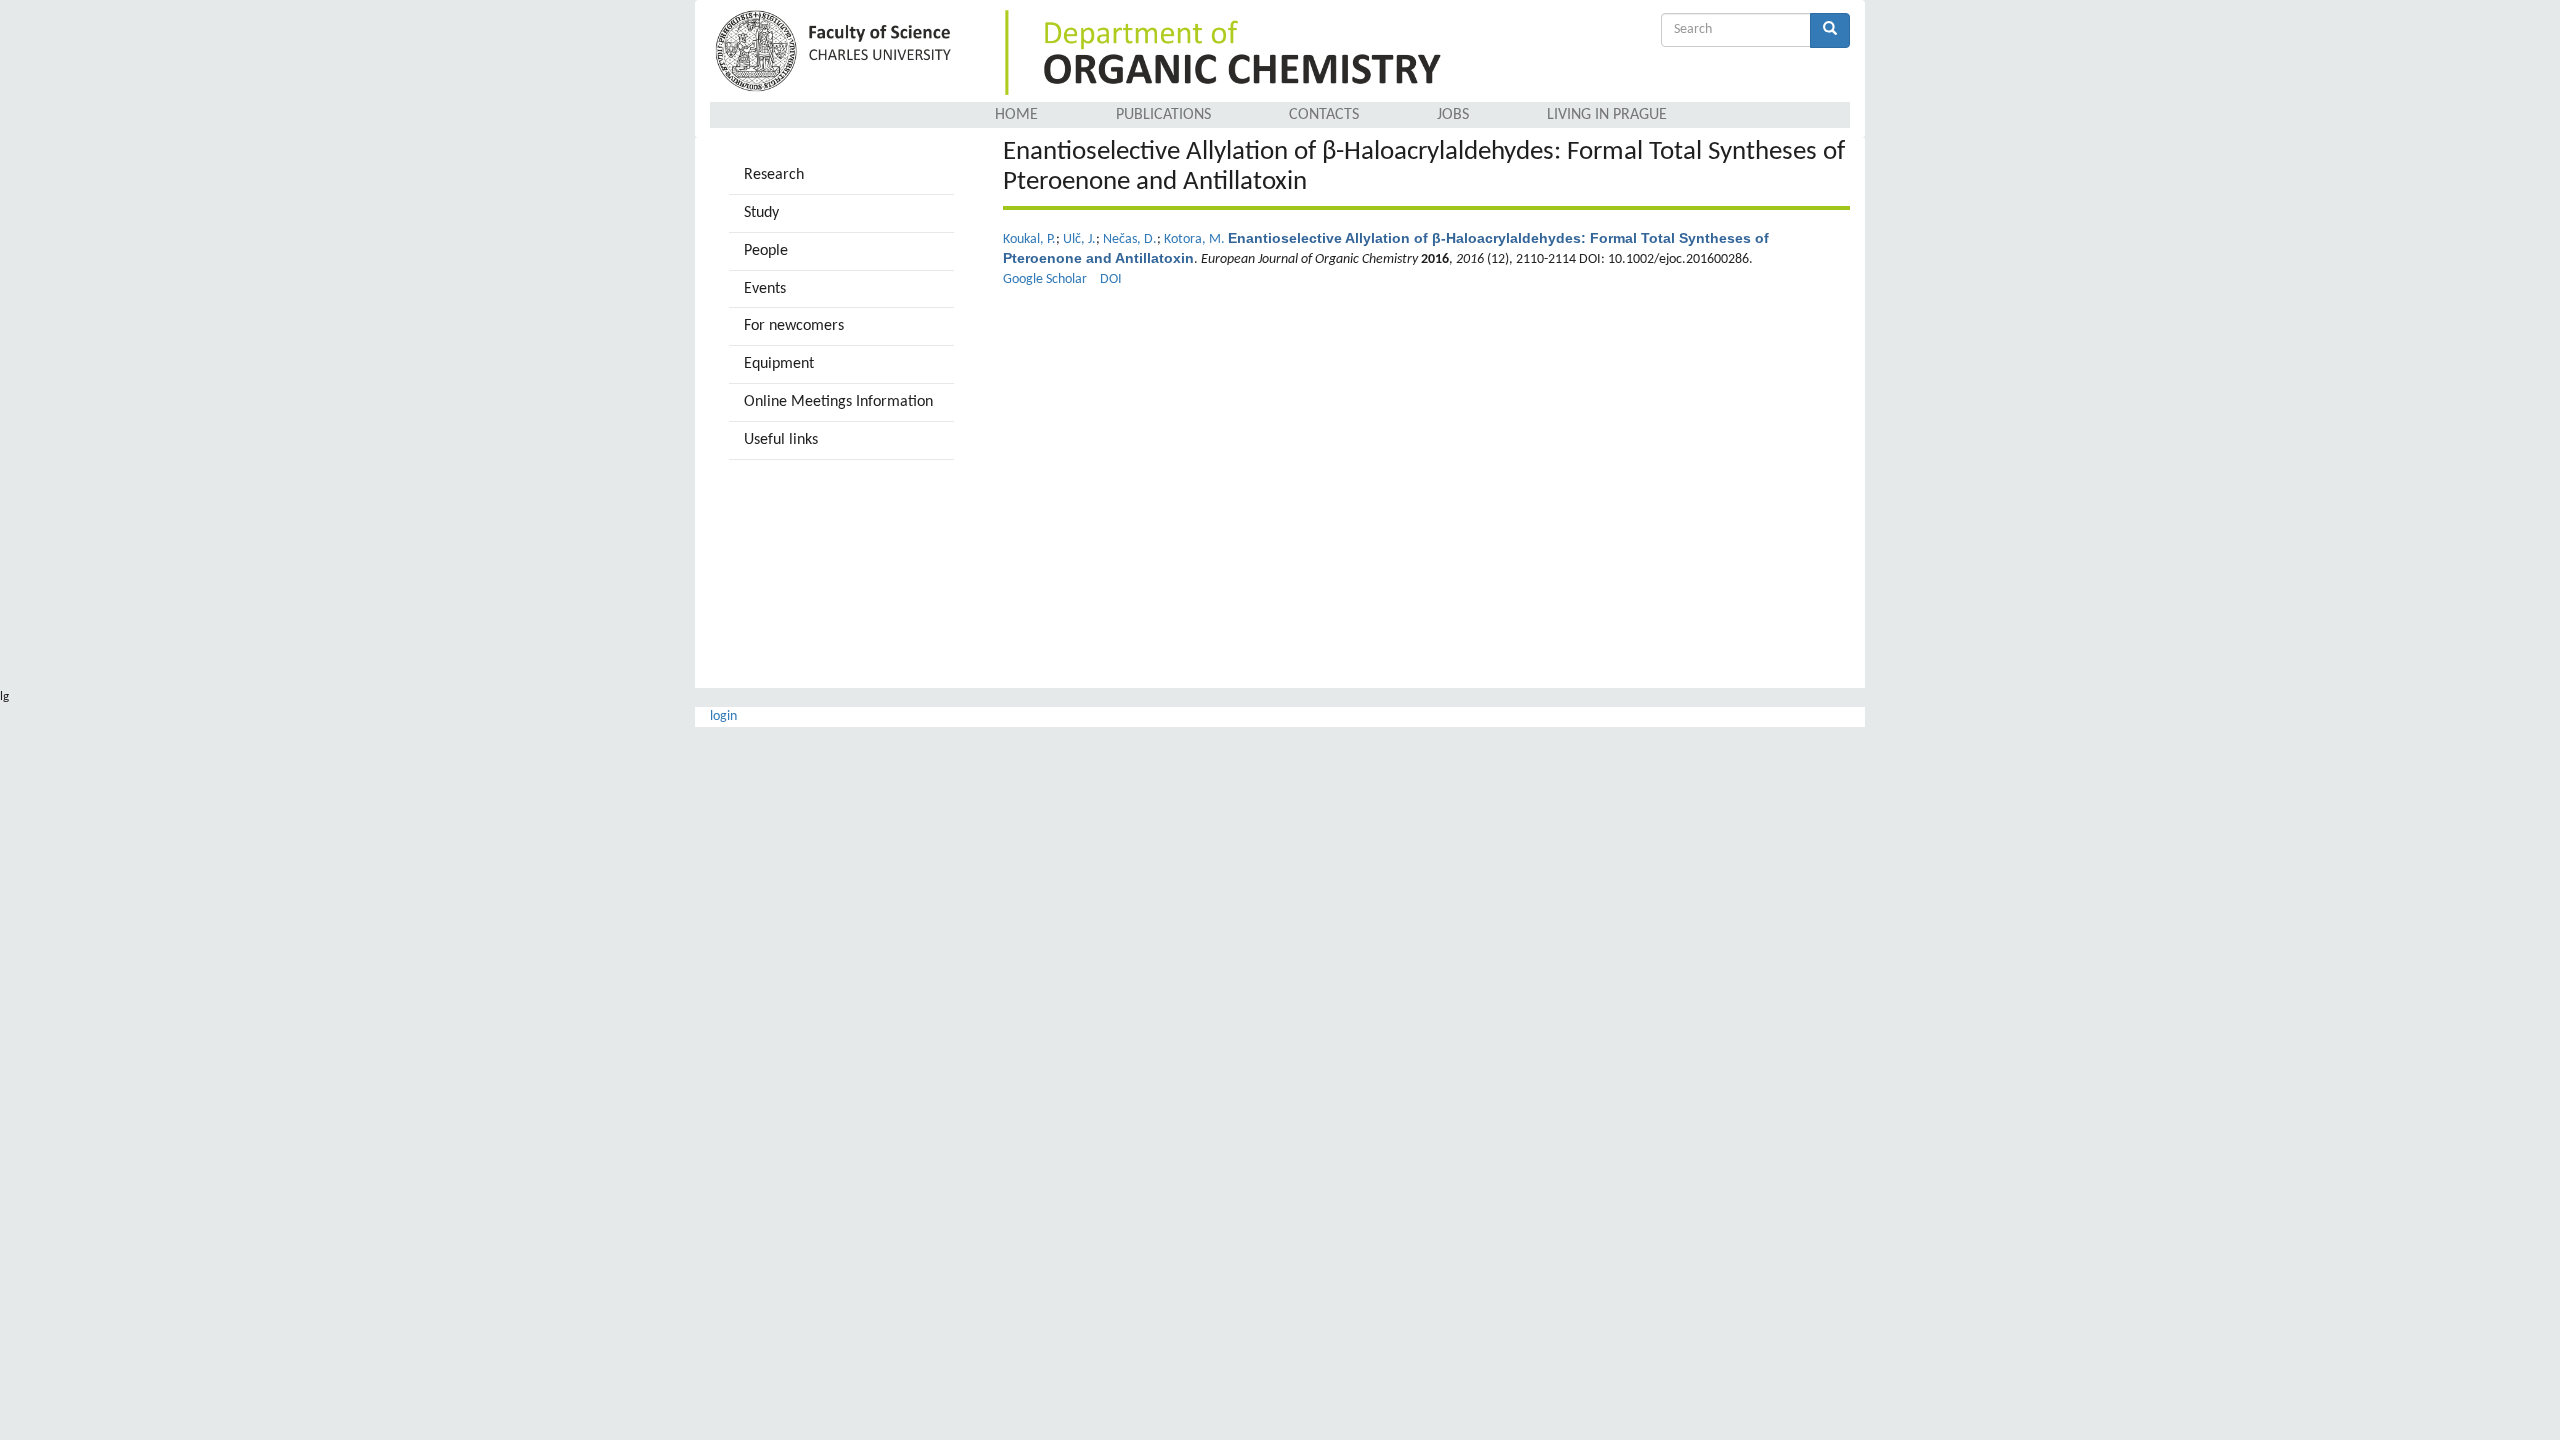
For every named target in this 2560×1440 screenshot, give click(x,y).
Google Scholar (1045, 279)
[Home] (836, 52)
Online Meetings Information (838, 402)
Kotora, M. (1194, 239)
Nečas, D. (1130, 239)
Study (761, 213)
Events (765, 289)
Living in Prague (1607, 115)
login (723, 716)
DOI (1111, 279)
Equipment (779, 364)
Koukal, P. (1029, 239)
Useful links (781, 440)
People (766, 251)
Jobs (1453, 115)
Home (1016, 115)
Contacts (1324, 115)
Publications (1163, 115)
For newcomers (794, 326)
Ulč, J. (1079, 239)
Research (774, 175)
